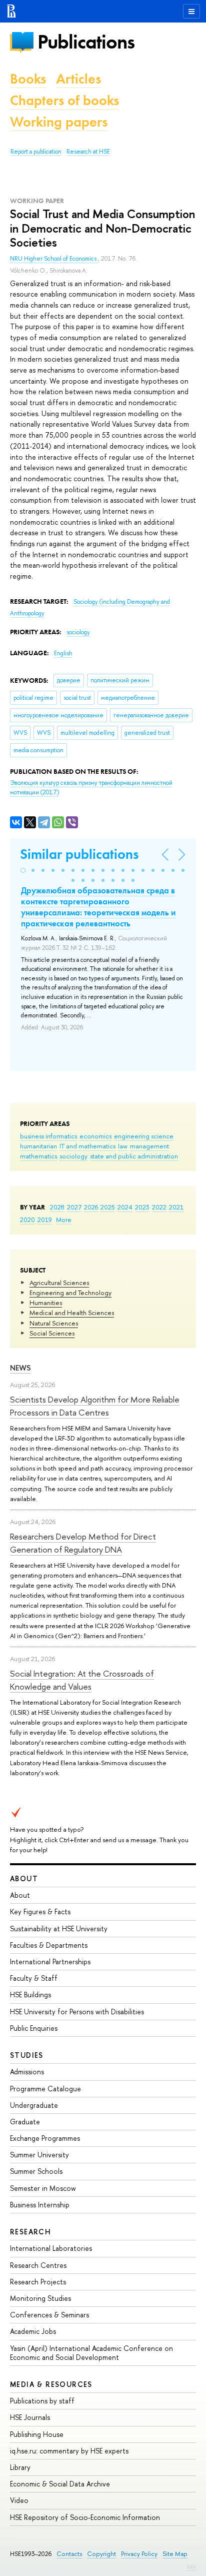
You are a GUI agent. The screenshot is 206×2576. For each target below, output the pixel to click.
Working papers (59, 122)
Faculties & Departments (49, 1945)
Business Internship (40, 2205)
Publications (86, 42)
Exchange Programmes (45, 2138)
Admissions (27, 2072)
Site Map (175, 2554)
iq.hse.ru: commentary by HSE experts (69, 2451)
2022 (159, 1207)
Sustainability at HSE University (59, 1928)
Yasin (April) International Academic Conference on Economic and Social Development (91, 2353)
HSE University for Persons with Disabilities (77, 2012)
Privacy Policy (139, 2554)
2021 (176, 1207)
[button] (23, 870)
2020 (27, 1219)
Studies (27, 2055)
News (20, 1368)
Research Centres (38, 2265)
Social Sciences (52, 1333)
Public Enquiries (34, 2028)
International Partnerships (50, 1962)
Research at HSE (88, 152)
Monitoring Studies (40, 2298)
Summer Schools (36, 2171)
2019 (45, 1219)
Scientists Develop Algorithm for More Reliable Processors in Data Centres (95, 1406)
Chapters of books (64, 100)
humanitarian (38, 1146)
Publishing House (37, 2434)
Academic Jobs (33, 2331)
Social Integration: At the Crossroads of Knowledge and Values (82, 1680)
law (123, 1146)
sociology (73, 1156)
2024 (125, 1207)
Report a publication (36, 152)
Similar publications (79, 854)
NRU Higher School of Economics (54, 259)
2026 (91, 1207)
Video (19, 2500)
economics (95, 1136)
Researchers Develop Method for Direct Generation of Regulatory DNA (83, 1543)
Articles (78, 79)
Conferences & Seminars (49, 2315)
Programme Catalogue (45, 2089)
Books (28, 79)
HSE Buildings (30, 1995)
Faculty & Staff (34, 1978)
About (24, 1878)
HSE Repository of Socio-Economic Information (85, 2517)
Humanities (46, 1303)
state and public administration (134, 1156)
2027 (74, 1207)
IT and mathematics (87, 1146)
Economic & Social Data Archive (60, 2484)
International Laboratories (51, 2248)
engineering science (144, 1136)
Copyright (101, 2554)
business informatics (48, 1136)
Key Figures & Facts (40, 1911)
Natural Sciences (54, 1323)
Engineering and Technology (70, 1293)
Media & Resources (51, 2384)
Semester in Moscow (43, 2188)
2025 (108, 1207)
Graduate (25, 2122)
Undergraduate (34, 2105)
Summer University (39, 2155)
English (63, 653)
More (64, 1219)
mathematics (38, 1156)
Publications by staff (42, 2401)
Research (30, 2232)
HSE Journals (30, 2417)
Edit (191, 2566)
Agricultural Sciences (59, 1282)
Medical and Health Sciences (72, 1313)
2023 (142, 1207)
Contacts (69, 2554)
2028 (57, 1207)
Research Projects (38, 2282)
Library (20, 2467)
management (149, 1146)
